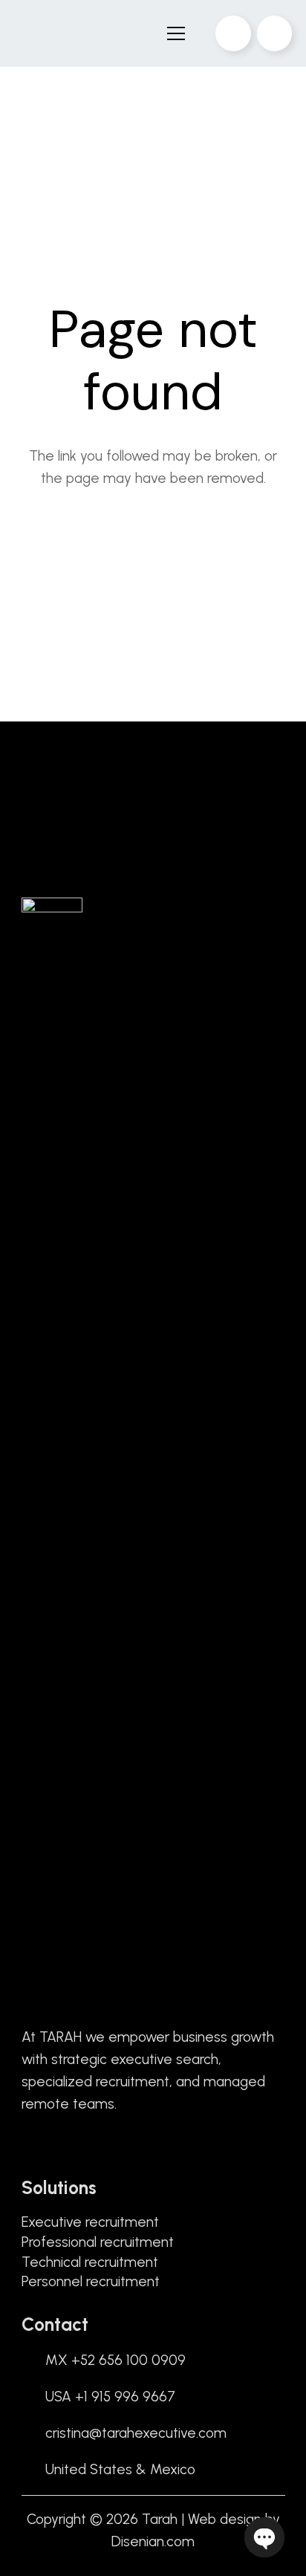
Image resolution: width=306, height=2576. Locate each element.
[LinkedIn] (51, 2147)
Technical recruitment (90, 2262)
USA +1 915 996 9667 (110, 2397)
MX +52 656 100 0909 (115, 2360)
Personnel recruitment (91, 2281)
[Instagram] (75, 2147)
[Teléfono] (275, 33)
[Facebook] (27, 2147)
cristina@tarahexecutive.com (136, 2433)
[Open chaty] (264, 2537)
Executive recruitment (90, 2222)
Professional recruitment (98, 2242)
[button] (175, 33)
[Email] (233, 33)
